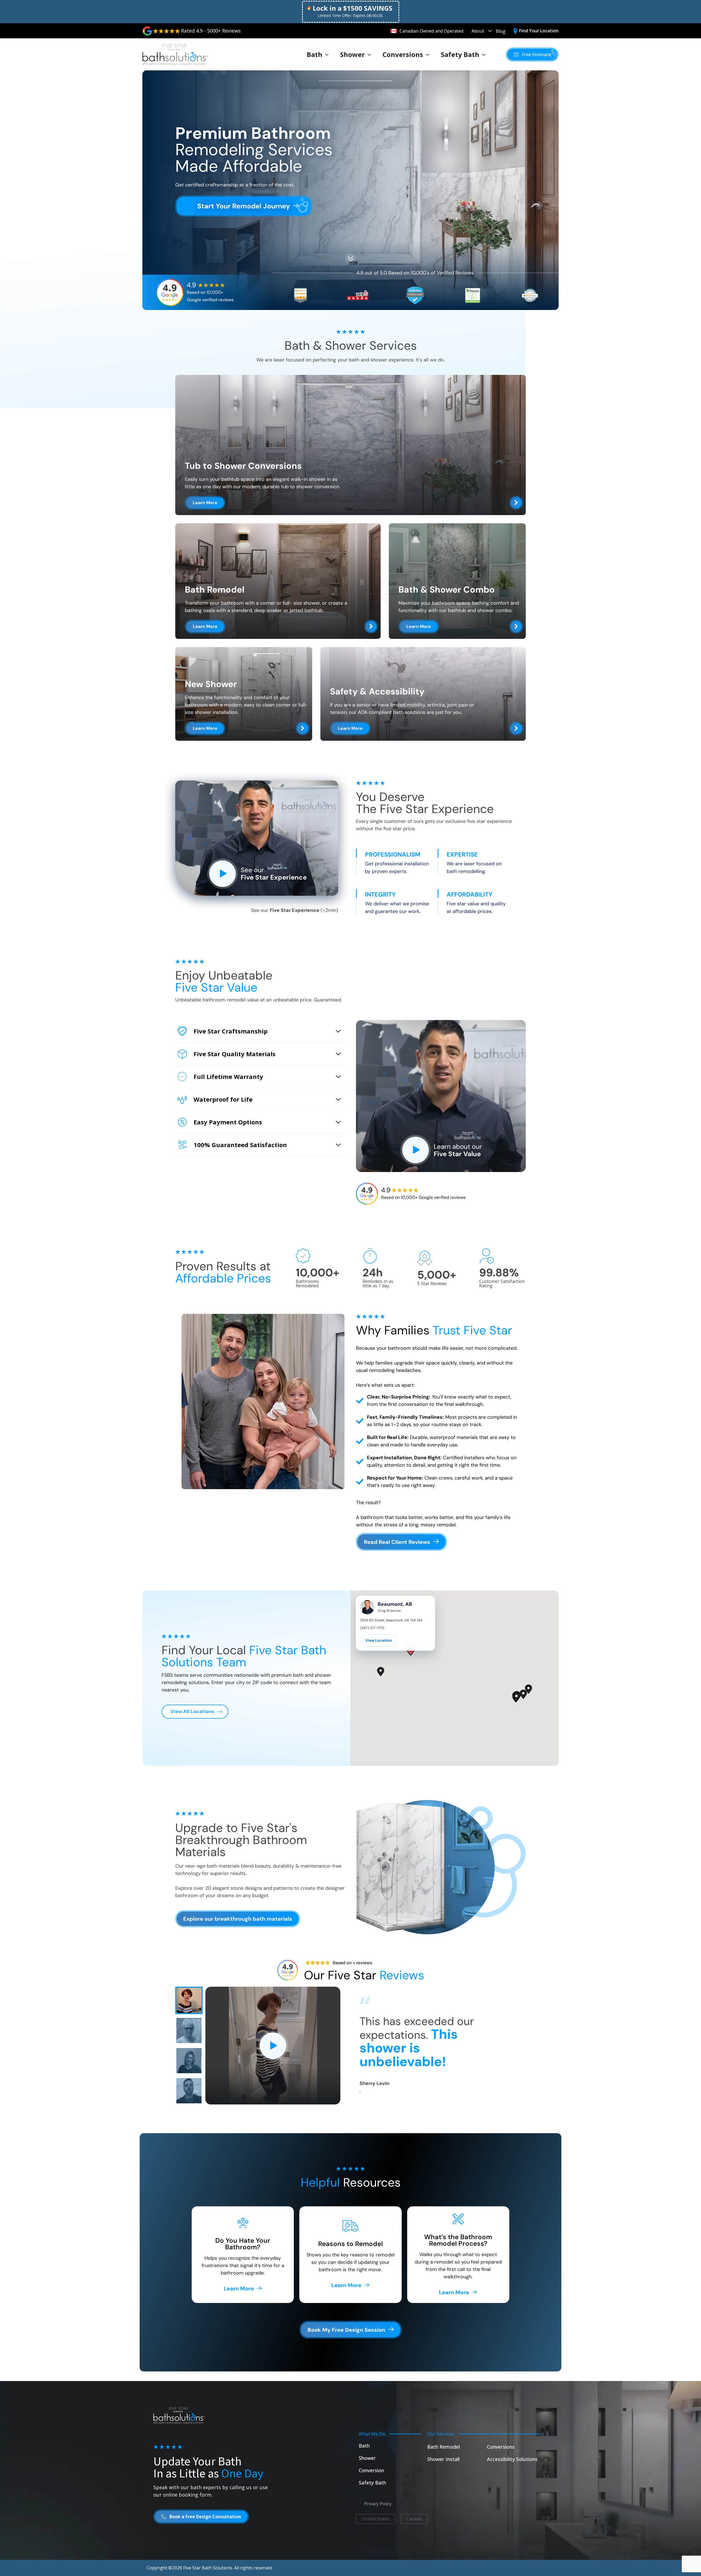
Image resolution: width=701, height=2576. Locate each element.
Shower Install (443, 2459)
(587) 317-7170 (372, 1628)
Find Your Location (539, 31)
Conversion (371, 2470)
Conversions (403, 54)
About (478, 31)
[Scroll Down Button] (350, 257)
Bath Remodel (443, 2447)
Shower (352, 54)
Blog (501, 31)
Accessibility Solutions (512, 2459)
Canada (414, 2519)
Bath (314, 54)
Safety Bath (460, 54)
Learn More (205, 503)
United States (376, 2519)
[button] (532, 54)
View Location (379, 1640)
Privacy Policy (378, 2504)
